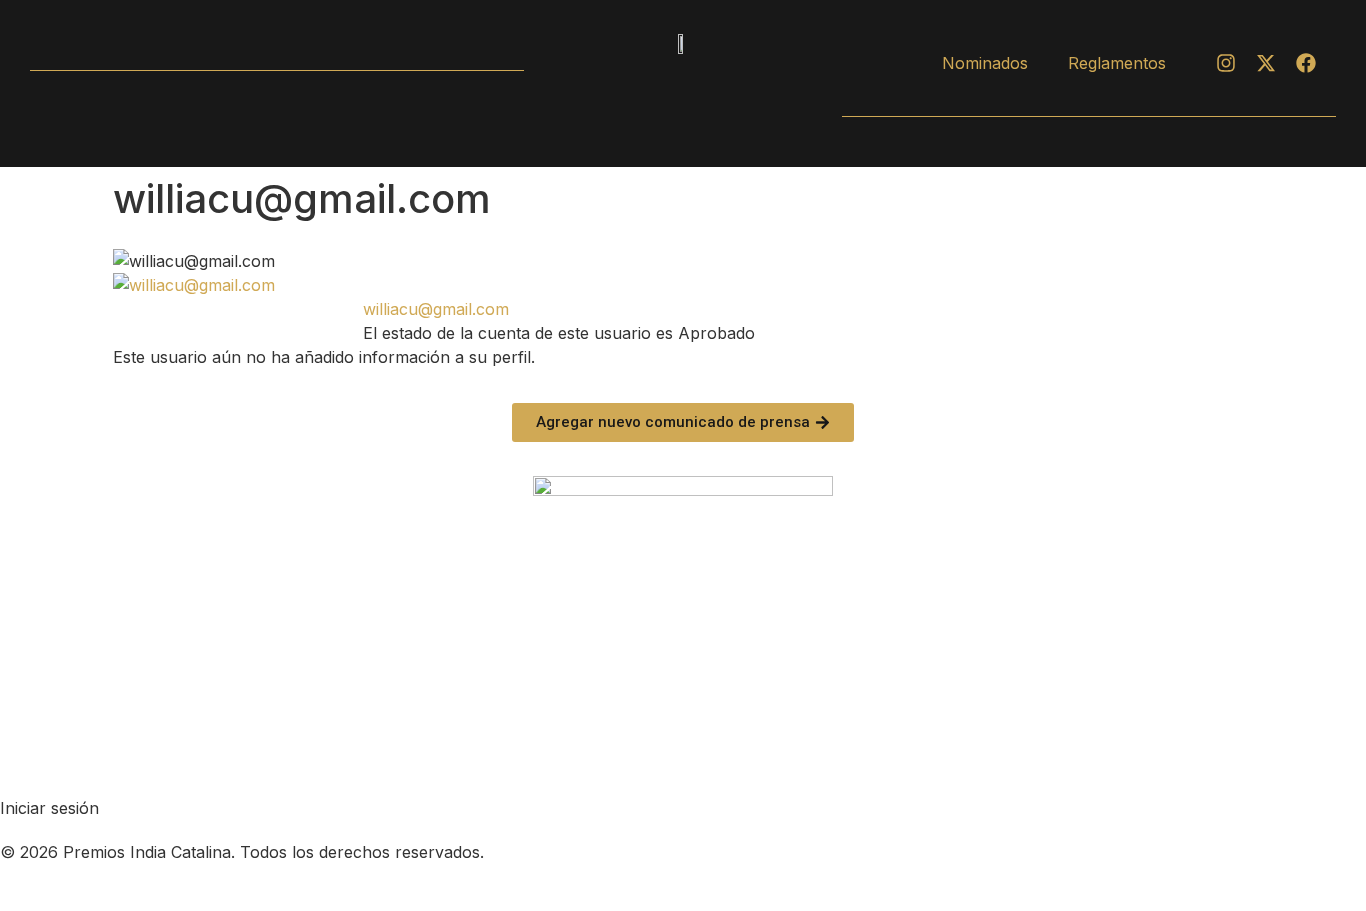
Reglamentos (1117, 63)
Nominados (985, 63)
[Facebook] (1306, 63)
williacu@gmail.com (436, 309)
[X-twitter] (1266, 63)
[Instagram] (1226, 63)
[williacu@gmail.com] (194, 285)
